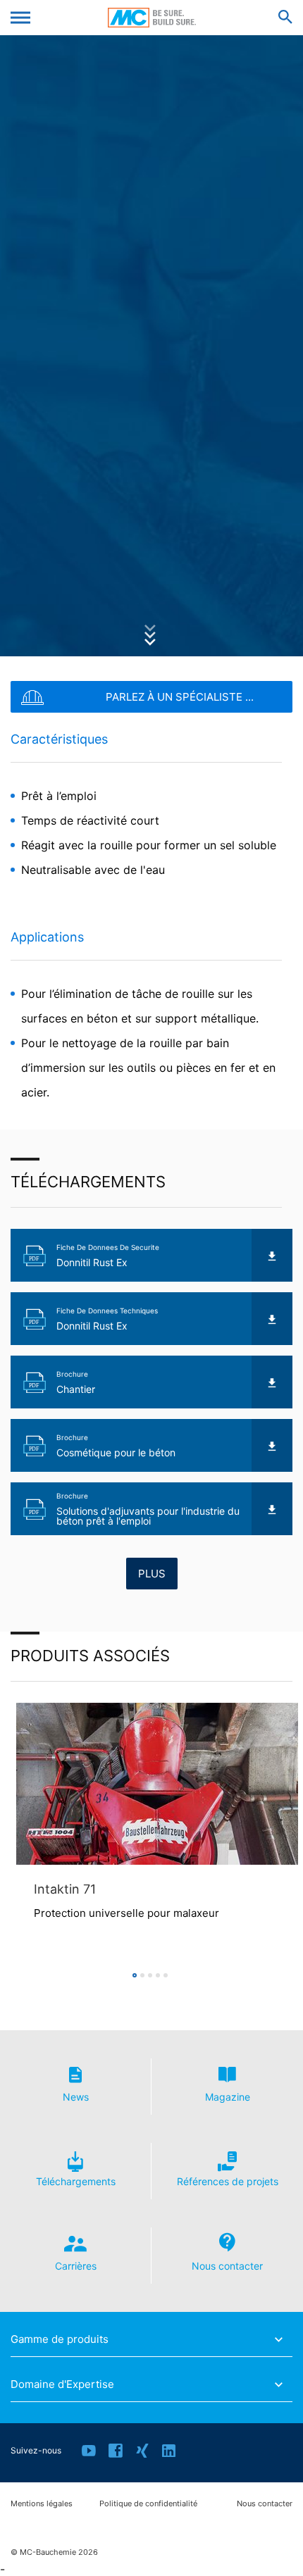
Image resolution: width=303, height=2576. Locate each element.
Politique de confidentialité (148, 2504)
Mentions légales (42, 2504)
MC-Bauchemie (152, 18)
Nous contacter (265, 2504)
